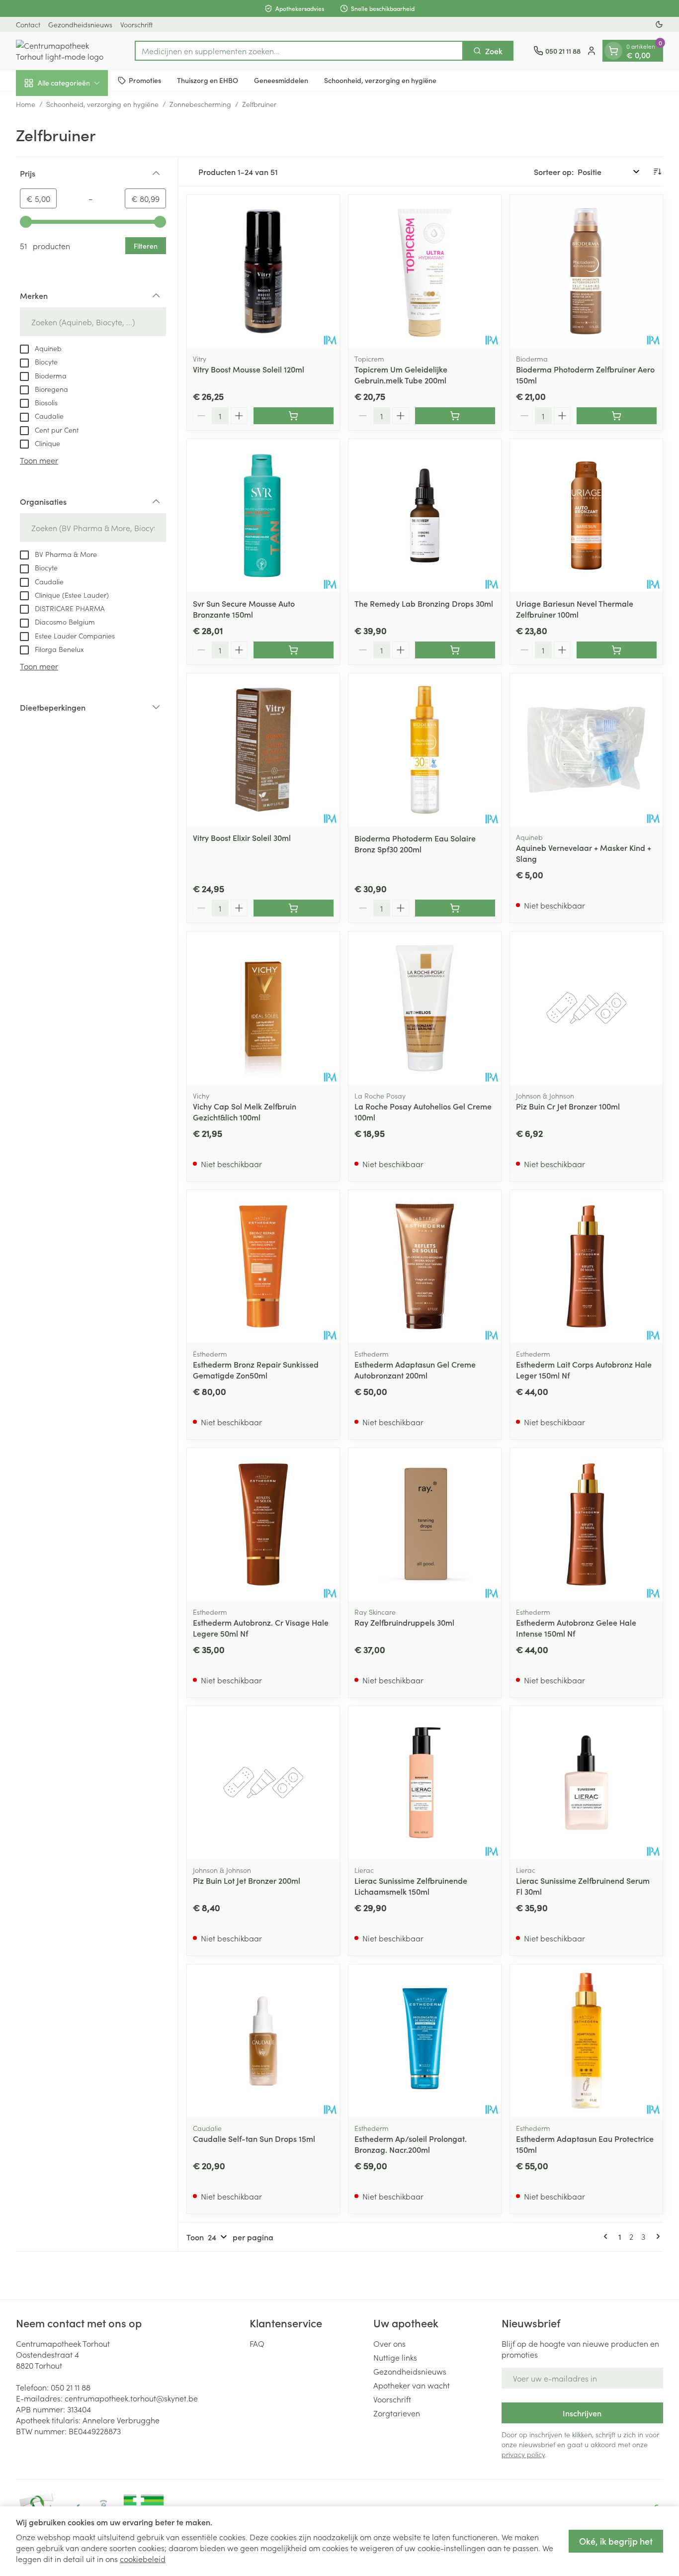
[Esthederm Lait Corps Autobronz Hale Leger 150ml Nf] (586, 1266)
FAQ (257, 2343)
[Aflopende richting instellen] (657, 172)
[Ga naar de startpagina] (65, 51)
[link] (607, 2236)
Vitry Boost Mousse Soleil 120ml (249, 369)
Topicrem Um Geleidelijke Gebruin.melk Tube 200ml (401, 374)
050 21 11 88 (71, 2387)
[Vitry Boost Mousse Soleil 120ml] (263, 271)
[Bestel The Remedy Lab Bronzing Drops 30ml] (455, 650)
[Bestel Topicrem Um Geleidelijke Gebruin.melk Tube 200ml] (455, 416)
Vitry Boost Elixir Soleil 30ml (242, 837)
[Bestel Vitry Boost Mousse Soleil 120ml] (294, 416)
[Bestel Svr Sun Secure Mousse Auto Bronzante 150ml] (294, 650)
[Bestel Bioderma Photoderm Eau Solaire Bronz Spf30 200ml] (455, 908)
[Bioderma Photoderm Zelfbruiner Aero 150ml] (586, 271)
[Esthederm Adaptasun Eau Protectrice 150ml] (586, 2041)
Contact (28, 24)
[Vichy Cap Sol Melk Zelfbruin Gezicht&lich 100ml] (263, 1008)
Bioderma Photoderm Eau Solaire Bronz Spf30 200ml (415, 843)
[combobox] (299, 51)
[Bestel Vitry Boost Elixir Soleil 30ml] (294, 908)
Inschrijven (582, 2413)
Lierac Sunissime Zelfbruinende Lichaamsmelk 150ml (411, 1886)
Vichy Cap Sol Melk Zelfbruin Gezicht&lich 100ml (245, 1111)
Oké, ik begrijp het (616, 2541)
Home (26, 104)
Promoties (145, 80)
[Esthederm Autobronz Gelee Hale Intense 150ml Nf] (586, 1524)
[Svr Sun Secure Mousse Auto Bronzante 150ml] (263, 515)
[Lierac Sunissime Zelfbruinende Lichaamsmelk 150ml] (425, 1783)
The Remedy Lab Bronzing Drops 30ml (424, 603)
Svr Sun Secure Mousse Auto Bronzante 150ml (244, 609)
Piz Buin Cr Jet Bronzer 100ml (568, 1106)
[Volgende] (656, 2236)
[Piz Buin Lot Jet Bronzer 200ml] (263, 1783)
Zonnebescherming (200, 104)
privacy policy (523, 2454)
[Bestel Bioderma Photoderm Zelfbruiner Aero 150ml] (617, 416)
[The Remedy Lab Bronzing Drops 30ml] (425, 515)
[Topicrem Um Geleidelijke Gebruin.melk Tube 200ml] (425, 271)
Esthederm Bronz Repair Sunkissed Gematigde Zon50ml (256, 1370)
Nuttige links (395, 2357)
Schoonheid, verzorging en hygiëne (380, 80)
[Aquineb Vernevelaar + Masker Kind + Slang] (586, 750)
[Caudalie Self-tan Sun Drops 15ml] (263, 2041)
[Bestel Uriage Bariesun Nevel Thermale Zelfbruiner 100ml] (617, 650)
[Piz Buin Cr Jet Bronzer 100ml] (586, 1008)
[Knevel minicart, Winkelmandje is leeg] (613, 51)
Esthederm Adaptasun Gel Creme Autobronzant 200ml (415, 1370)
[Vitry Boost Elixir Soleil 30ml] (263, 750)
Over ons (389, 2343)
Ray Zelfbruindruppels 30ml (404, 1622)
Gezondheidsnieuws (80, 24)
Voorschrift (136, 24)
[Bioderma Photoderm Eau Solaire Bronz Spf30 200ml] (425, 750)
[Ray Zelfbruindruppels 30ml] (425, 1524)
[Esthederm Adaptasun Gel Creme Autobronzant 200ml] (425, 1266)
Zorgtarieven (397, 2413)
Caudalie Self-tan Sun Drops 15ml (254, 2138)
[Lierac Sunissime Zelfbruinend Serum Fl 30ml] (586, 1783)
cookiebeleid (143, 2559)
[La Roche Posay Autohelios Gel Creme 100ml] (425, 1008)
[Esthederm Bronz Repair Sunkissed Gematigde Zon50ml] (263, 1266)
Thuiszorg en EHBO (208, 80)
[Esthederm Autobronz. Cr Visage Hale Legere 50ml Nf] (263, 1524)
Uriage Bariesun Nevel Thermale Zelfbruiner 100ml (575, 609)
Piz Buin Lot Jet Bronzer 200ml (247, 1880)
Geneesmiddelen (281, 80)
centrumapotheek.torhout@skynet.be (131, 2398)
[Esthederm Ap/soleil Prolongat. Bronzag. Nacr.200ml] (425, 2041)
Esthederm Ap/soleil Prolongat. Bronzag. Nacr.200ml (411, 2144)
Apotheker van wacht (412, 2385)
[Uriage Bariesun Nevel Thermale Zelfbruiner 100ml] (586, 515)
